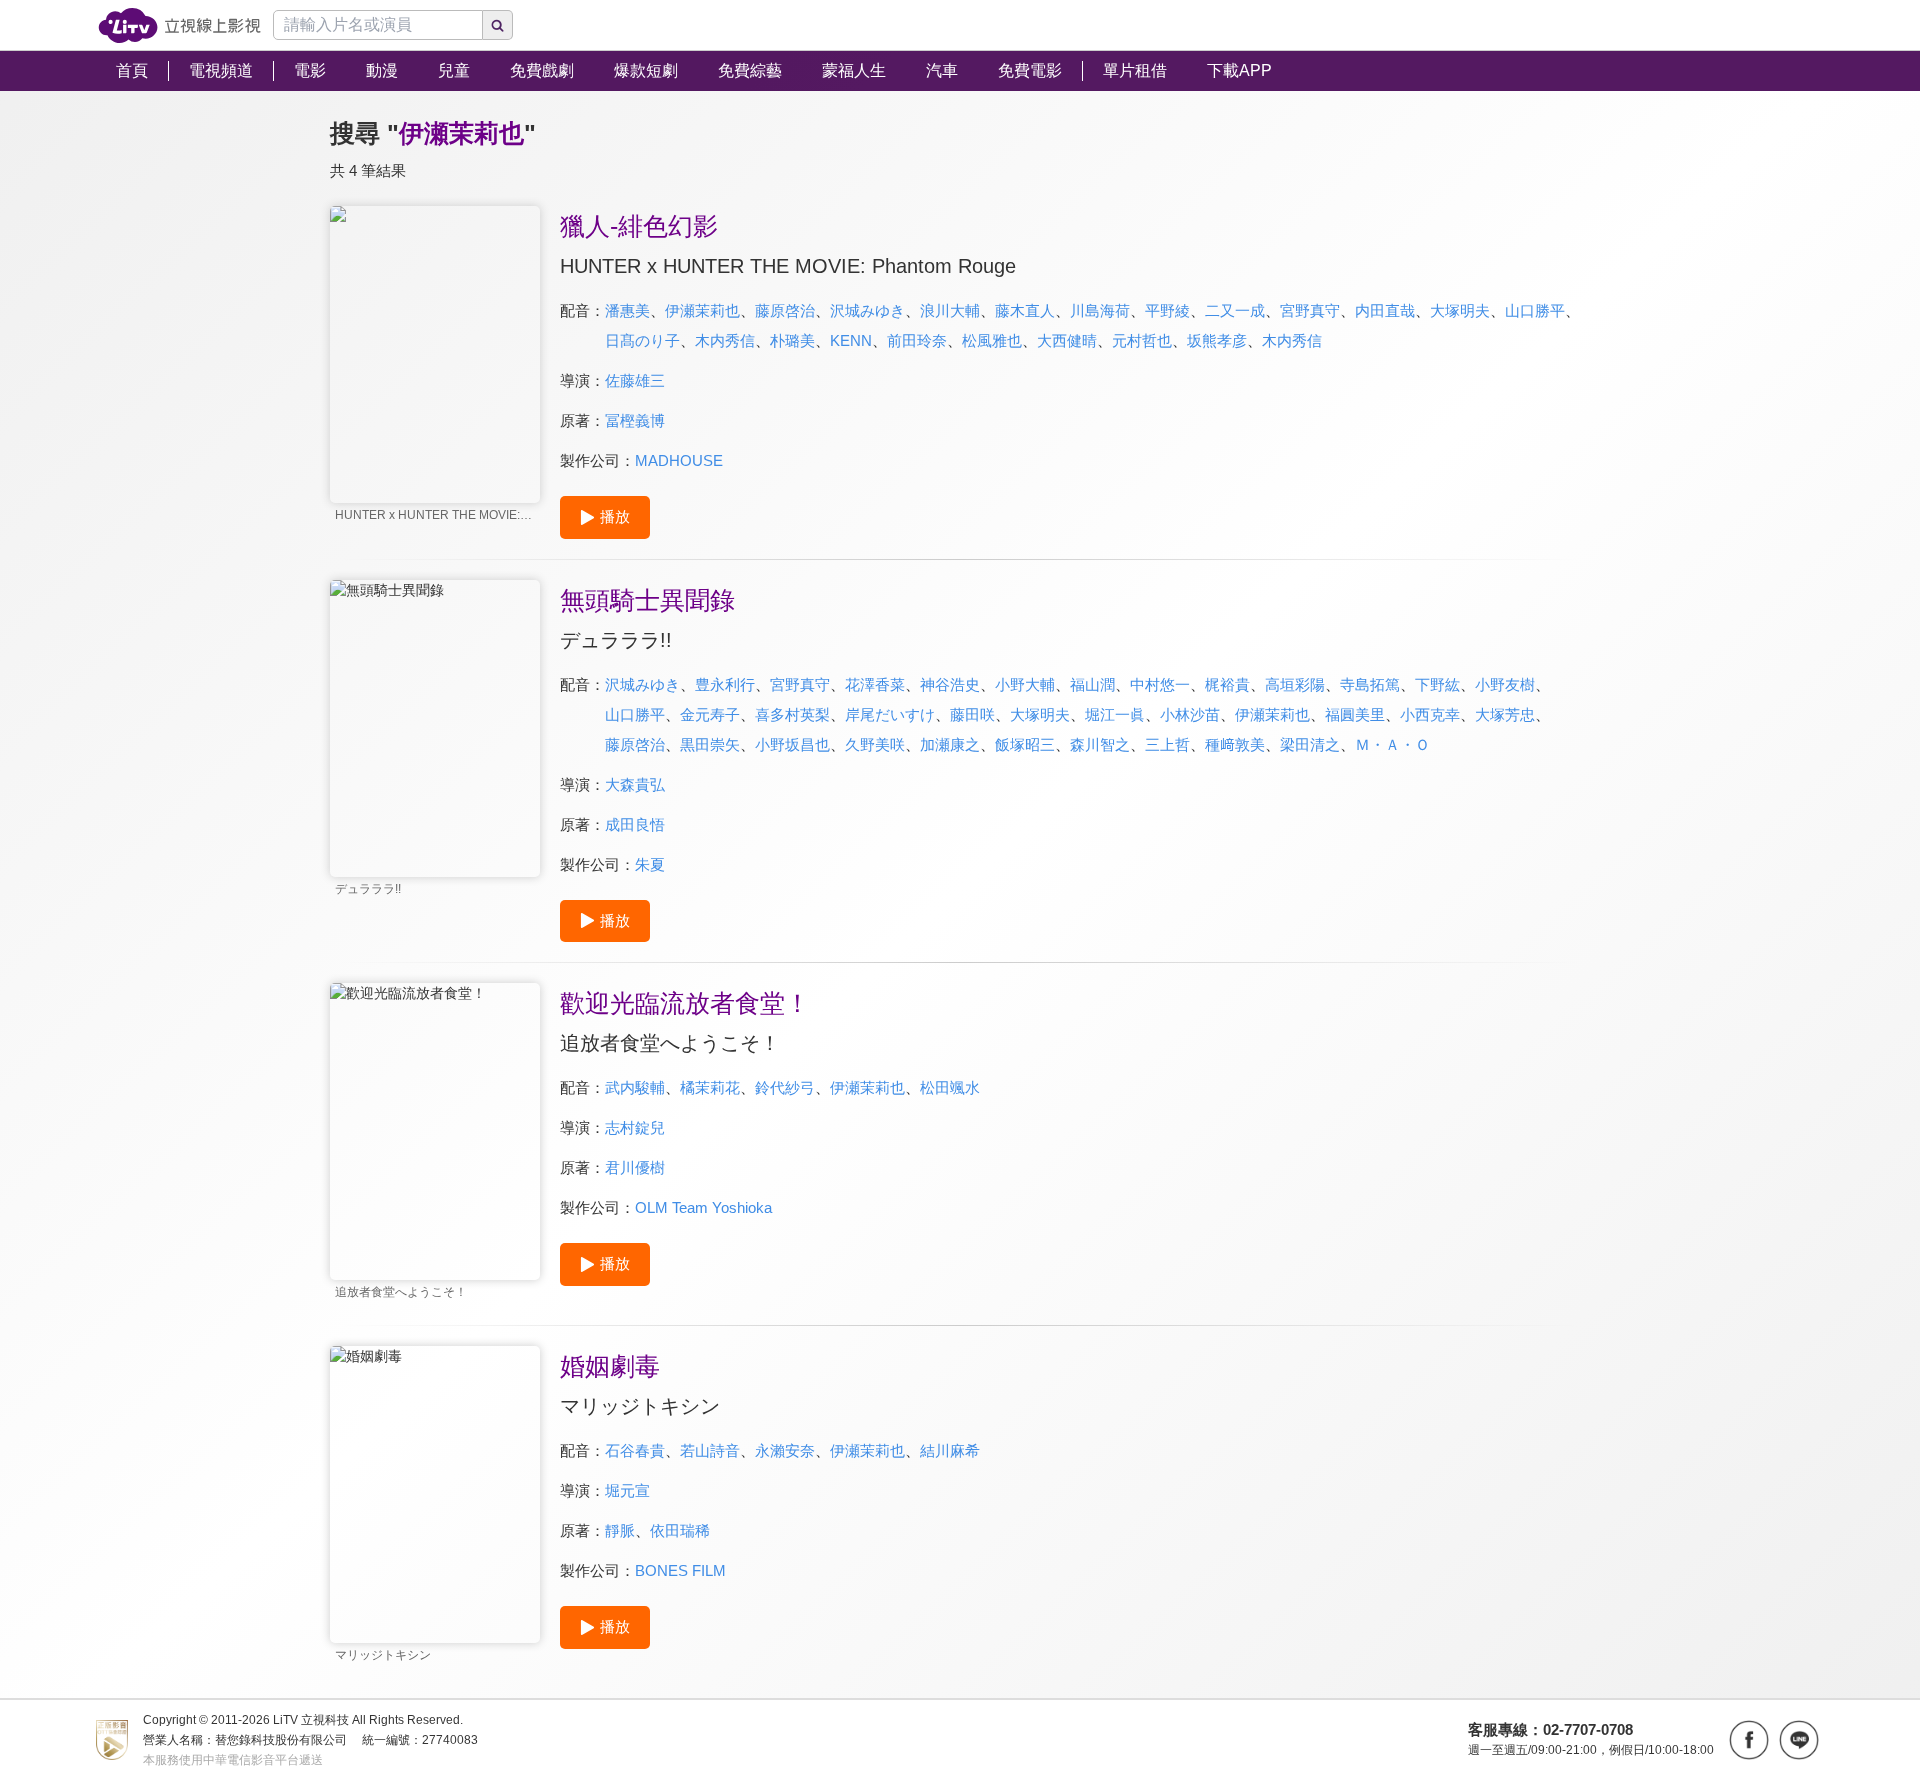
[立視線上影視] (179, 25)
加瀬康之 (950, 744)
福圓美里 (1355, 714)
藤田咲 (972, 714)
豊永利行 (725, 684)
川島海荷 (1100, 310)
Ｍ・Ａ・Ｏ (1392, 744)
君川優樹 (635, 1167)
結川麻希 (950, 1450)
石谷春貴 (635, 1450)
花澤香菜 (875, 684)
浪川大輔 (950, 310)
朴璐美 (792, 340)
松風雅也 (992, 340)
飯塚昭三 (1025, 744)
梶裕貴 (1227, 684)
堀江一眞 (1115, 714)
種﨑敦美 (1235, 744)
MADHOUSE (679, 460)
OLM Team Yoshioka (703, 1207)
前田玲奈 (917, 340)
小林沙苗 (1190, 714)
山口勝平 (1535, 310)
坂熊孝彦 (1217, 340)
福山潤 (1092, 684)
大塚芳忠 (1505, 714)
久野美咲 (875, 744)
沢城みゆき (867, 310)
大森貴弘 (635, 784)
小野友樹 (1505, 684)
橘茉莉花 (710, 1087)
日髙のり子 (642, 340)
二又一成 (1235, 310)
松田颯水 (950, 1087)
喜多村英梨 (792, 714)
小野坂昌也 (792, 744)
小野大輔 (1025, 684)
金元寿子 (710, 714)
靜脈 (620, 1530)
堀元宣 (627, 1490)
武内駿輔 (635, 1087)
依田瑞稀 (680, 1530)
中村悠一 (1160, 684)
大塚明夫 (1460, 310)
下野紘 (1437, 684)
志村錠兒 (635, 1127)
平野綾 (1167, 310)
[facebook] (1749, 1740)
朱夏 (650, 864)
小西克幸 (1430, 714)
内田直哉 (1385, 310)
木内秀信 (725, 340)
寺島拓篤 (1370, 684)
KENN (851, 340)
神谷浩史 (950, 684)
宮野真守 (1310, 310)
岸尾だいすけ (890, 714)
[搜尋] (498, 25)
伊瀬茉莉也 (702, 310)
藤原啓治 (785, 310)
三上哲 (1167, 744)
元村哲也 (1142, 340)
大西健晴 (1067, 340)
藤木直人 (1025, 310)
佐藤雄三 (635, 380)
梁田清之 (1310, 744)
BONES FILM (680, 1570)
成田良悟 (635, 824)
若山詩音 (710, 1450)
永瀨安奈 (785, 1450)
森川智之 (1100, 744)
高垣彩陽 (1295, 684)
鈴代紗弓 (785, 1087)
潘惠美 (627, 310)
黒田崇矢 (710, 744)
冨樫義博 (635, 420)
